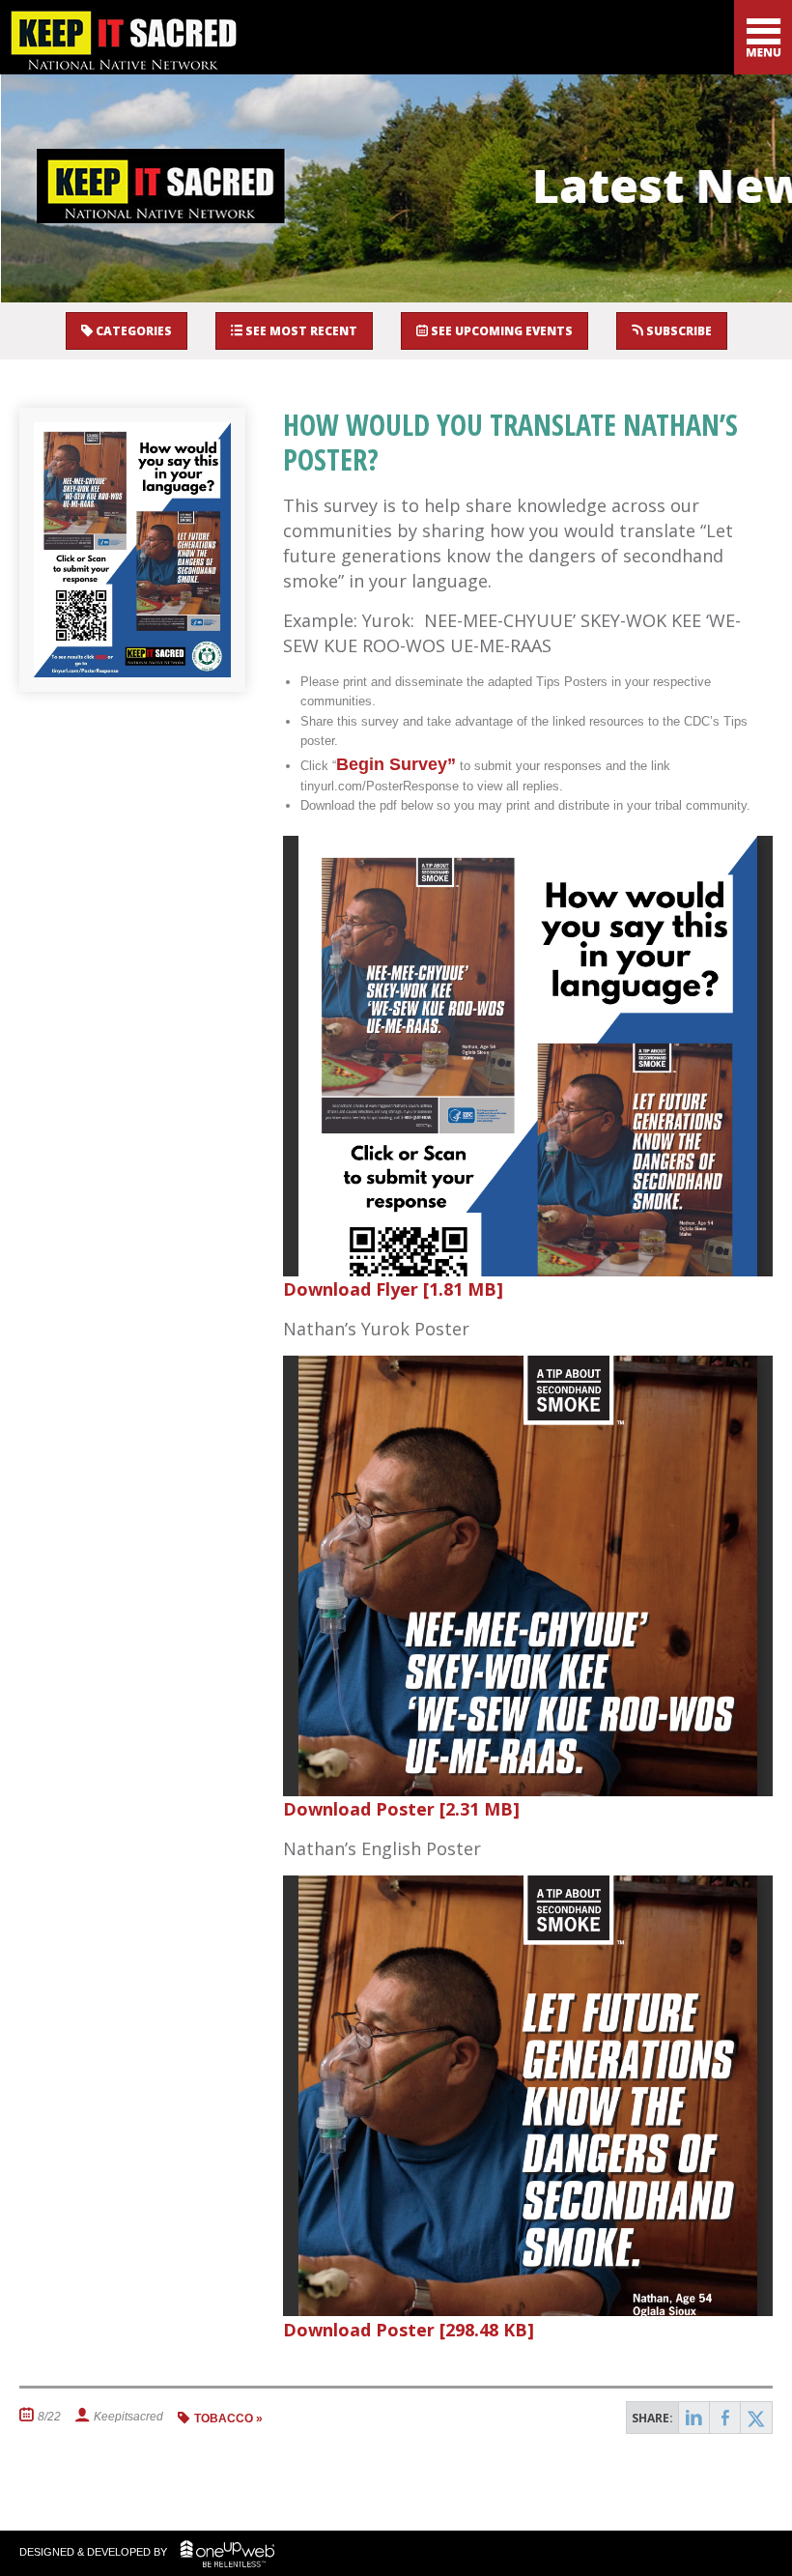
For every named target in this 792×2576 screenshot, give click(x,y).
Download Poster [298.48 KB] (409, 2330)
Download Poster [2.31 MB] (401, 1809)
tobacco (224, 2419)
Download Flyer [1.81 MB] (393, 1289)
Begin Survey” (396, 764)
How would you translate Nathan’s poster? (510, 442)
